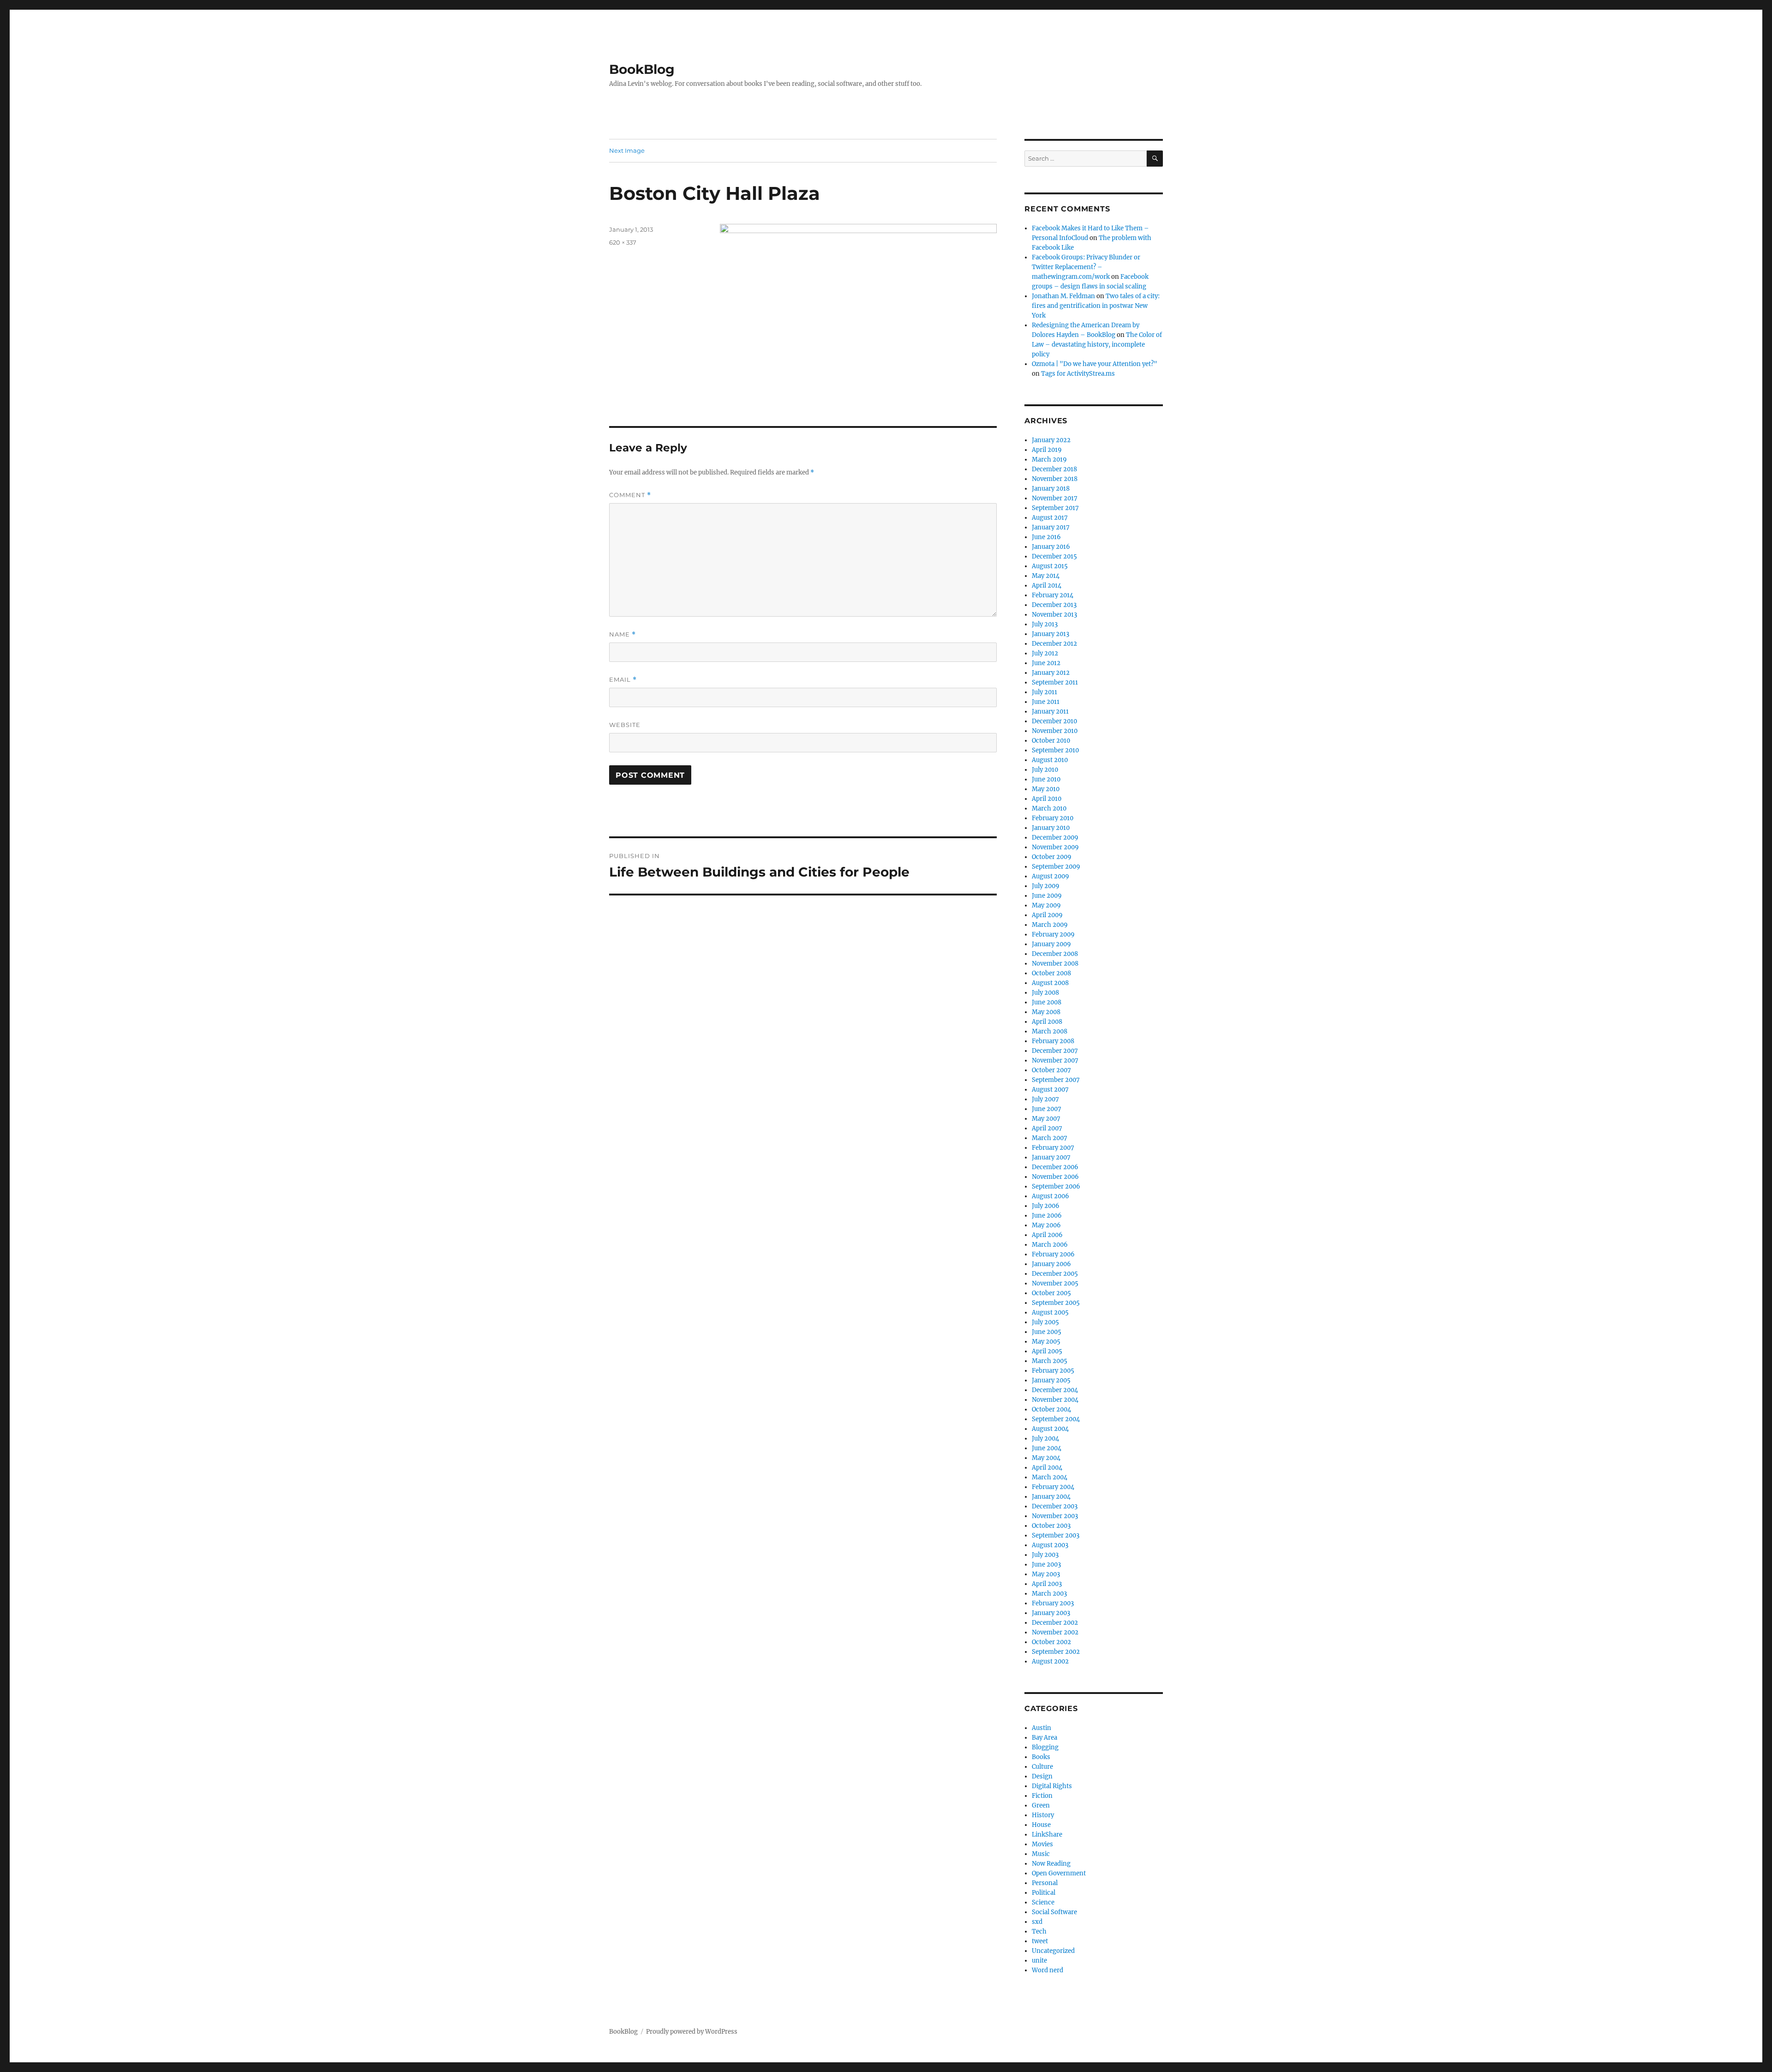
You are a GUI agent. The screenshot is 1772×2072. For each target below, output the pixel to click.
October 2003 (1051, 1526)
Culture (1042, 1767)
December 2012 (1054, 644)
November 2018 (1055, 479)
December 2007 (1055, 1051)
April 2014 (1047, 586)
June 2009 (1047, 896)
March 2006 (1050, 1245)
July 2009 (1046, 886)
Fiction (1042, 1796)
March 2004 (1050, 1477)
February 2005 (1053, 1371)
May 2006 (1046, 1225)
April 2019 (1047, 450)
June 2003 (1046, 1565)
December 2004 (1055, 1390)
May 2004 (1046, 1458)
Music (1041, 1854)
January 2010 (1051, 828)
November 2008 (1055, 964)
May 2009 (1046, 905)
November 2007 (1055, 1060)
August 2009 (1051, 876)
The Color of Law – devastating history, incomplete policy (1097, 345)
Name (623, 634)
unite (1039, 1961)
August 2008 (1050, 983)
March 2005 (1050, 1361)
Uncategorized (1053, 1951)
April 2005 (1047, 1351)
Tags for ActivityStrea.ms (1078, 374)
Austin (1042, 1728)
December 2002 (1055, 1623)
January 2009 (1051, 944)
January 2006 (1051, 1264)
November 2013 (1054, 615)
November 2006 (1055, 1177)
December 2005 (1055, 1274)
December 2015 (1054, 556)
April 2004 (1047, 1468)
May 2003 (1046, 1574)
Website (625, 725)
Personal (1045, 1883)
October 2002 (1051, 1642)
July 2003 (1045, 1555)
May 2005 (1046, 1342)
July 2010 (1045, 770)
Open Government (1059, 1873)
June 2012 (1046, 663)
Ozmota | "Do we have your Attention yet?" (1095, 364)
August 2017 (1050, 518)
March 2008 (1050, 1031)
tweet (1040, 1941)
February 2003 (1053, 1603)
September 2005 (1056, 1303)
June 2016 (1046, 537)
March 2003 (1049, 1594)
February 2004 (1053, 1487)
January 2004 (1051, 1497)
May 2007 (1046, 1119)
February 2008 (1053, 1041)
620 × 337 (623, 242)
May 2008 (1046, 1012)
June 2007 (1047, 1109)
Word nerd (1048, 1970)
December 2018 (1054, 469)
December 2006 (1055, 1167)
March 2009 (1050, 925)
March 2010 (1049, 808)
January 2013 (1051, 634)
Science (1043, 1902)
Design (1042, 1776)
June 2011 (1046, 702)
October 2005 (1051, 1293)
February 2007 (1053, 1148)
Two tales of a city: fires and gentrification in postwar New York (1096, 306)
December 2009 (1055, 838)
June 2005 (1047, 1332)
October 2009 (1052, 857)
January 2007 (1051, 1157)
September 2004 (1056, 1419)
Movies (1042, 1844)
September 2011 (1055, 682)
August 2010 (1050, 760)
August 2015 (1050, 566)
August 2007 (1050, 1090)
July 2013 (1045, 624)
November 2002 (1055, 1632)
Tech (1039, 1931)
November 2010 (1055, 731)
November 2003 (1055, 1516)
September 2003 (1056, 1535)
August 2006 (1051, 1196)
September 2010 (1055, 750)
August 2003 (1050, 1545)
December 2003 (1055, 1506)
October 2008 (1051, 973)
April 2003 (1047, 1584)
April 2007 (1047, 1128)
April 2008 (1047, 1022)
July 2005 (1045, 1322)
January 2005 (1051, 1380)
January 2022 (1051, 440)
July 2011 (1045, 692)
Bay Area (1045, 1738)
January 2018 (1051, 489)
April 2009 (1047, 915)
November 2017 (1055, 498)
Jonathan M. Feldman (1063, 296)
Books (1041, 1757)
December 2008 (1055, 954)
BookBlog (642, 69)
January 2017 (1051, 527)
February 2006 (1053, 1254)
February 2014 (1053, 595)
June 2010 (1046, 779)
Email (623, 680)
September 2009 (1056, 867)
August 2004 (1050, 1429)
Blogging (1045, 1747)
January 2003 (1051, 1613)
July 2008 (1045, 993)
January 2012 (1051, 673)
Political (1044, 1893)
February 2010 (1053, 818)
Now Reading (1051, 1864)
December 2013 (1054, 605)
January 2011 (1050, 712)
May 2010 (1046, 789)
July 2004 (1045, 1438)
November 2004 (1055, 1400)
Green (1041, 1805)
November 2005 (1055, 1283)
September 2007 (1056, 1080)
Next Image (627, 150)
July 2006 (1046, 1206)
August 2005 (1050, 1312)
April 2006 (1047, 1235)
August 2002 (1050, 1661)
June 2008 (1047, 1002)
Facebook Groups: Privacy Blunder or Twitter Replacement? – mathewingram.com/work (1086, 267)
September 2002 (1056, 1652)
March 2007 (1050, 1138)
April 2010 (1047, 799)
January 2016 (1051, 547)
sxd (1037, 1922)
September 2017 (1055, 508)
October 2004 (1051, 1409)
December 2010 (1054, 721)
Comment (630, 495)
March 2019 (1049, 459)
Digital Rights (1052, 1786)
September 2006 (1056, 1186)
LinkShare (1047, 1835)
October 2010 (1051, 741)
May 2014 (1046, 576)
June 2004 (1047, 1448)
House (1041, 1825)
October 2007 (1051, 1070)
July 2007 (1045, 1099)
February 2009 (1053, 934)
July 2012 (1045, 653)
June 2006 (1047, 1216)
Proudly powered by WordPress (692, 2032)
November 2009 (1055, 847)
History (1043, 1815)
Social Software (1054, 1912)
